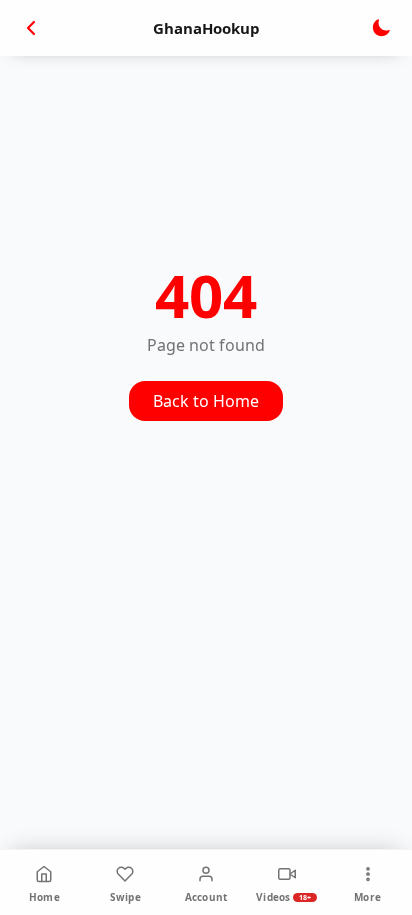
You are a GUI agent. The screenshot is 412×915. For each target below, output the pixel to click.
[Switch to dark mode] (381, 28)
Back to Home (206, 401)
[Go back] (31, 28)
